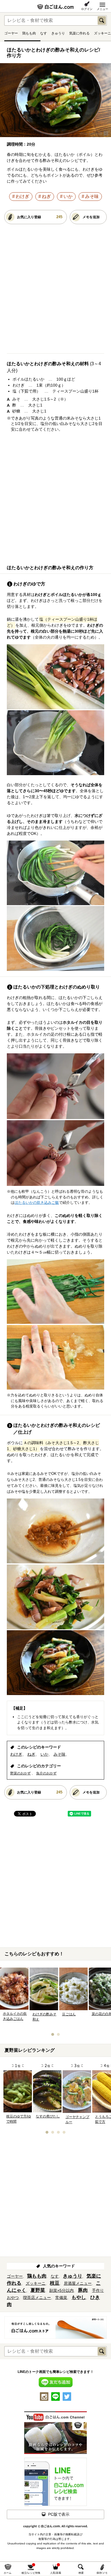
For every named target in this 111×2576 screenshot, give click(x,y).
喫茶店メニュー (37, 2298)
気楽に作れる (79, 33)
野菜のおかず (20, 1773)
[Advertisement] (55, 291)
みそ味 (92, 196)
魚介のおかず (46, 1773)
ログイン (87, 9)
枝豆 (55, 2283)
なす (44, 33)
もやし (79, 2297)
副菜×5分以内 (61, 2290)
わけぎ (22, 196)
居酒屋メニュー (78, 2283)
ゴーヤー (11, 33)
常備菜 (61, 2298)
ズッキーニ (102, 33)
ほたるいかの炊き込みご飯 (37, 1203)
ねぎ (46, 196)
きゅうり (58, 33)
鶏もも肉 (29, 33)
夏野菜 (38, 2290)
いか (68, 196)
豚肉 (83, 2290)
